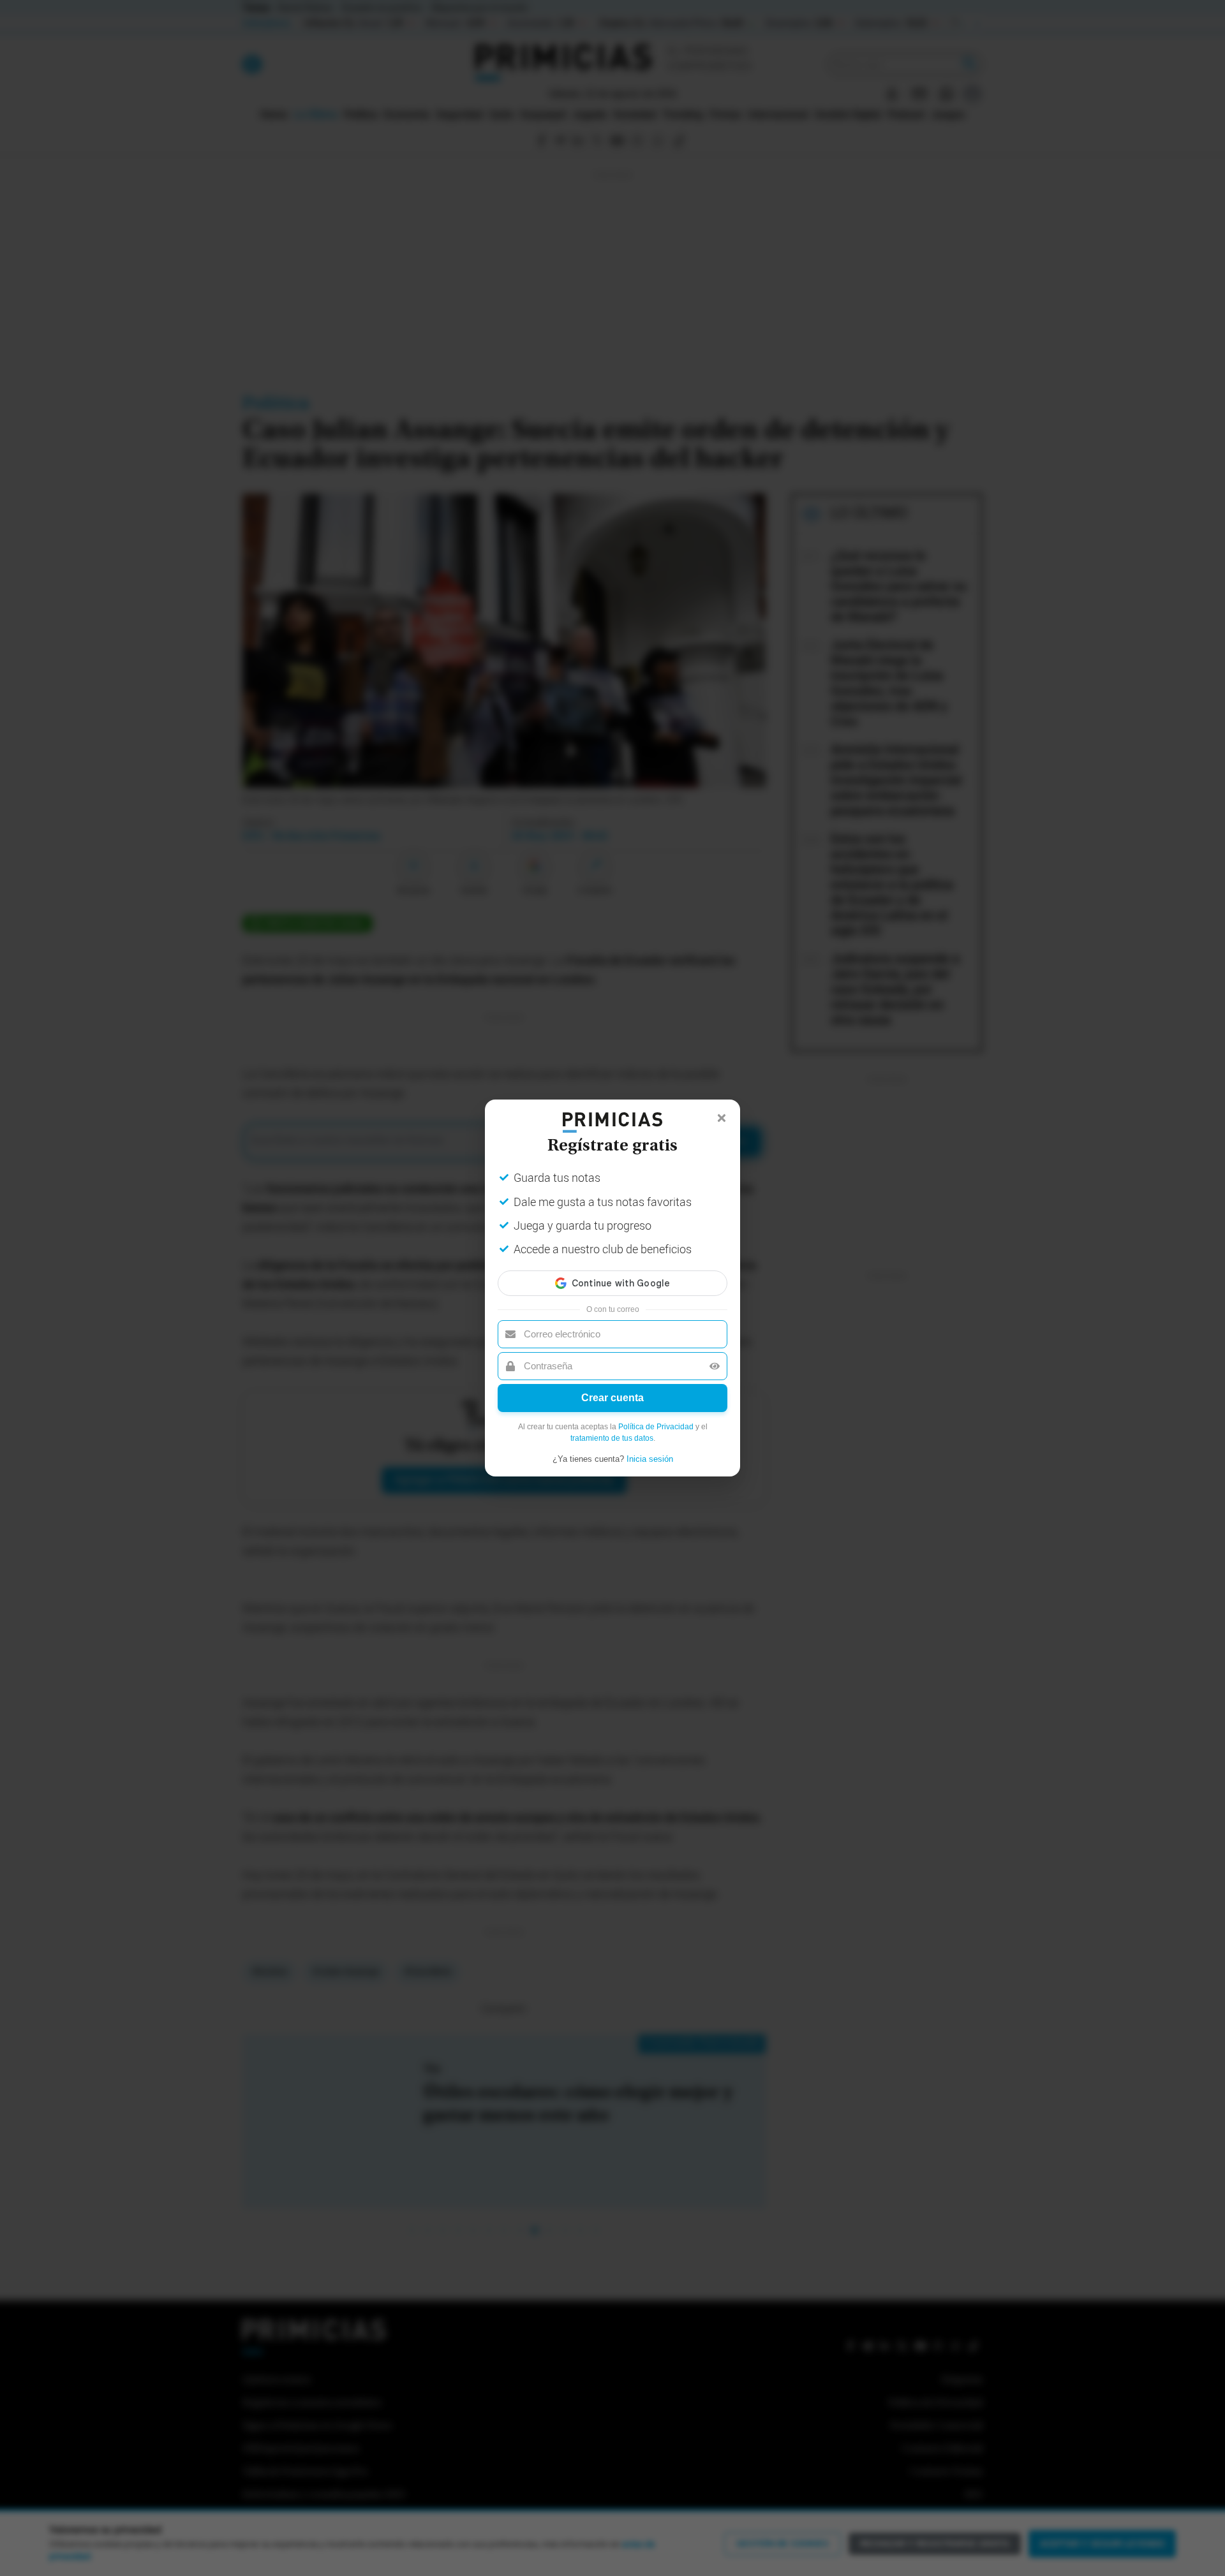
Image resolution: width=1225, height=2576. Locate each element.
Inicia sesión (650, 1459)
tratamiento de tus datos (612, 1438)
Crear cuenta (612, 1398)
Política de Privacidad (656, 1427)
